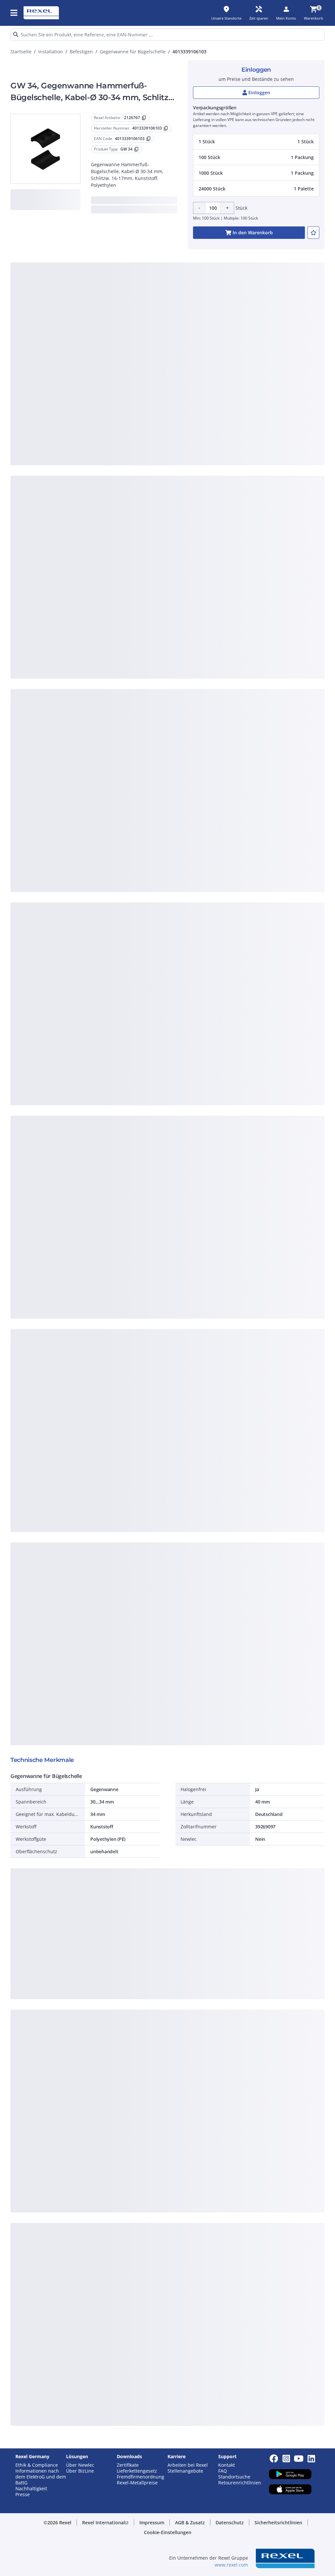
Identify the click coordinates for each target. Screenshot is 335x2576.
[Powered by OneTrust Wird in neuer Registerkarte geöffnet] (242, 435)
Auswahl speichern (101, 415)
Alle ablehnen (181, 415)
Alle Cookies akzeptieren (234, 415)
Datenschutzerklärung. (106, 292)
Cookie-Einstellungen (107, 388)
